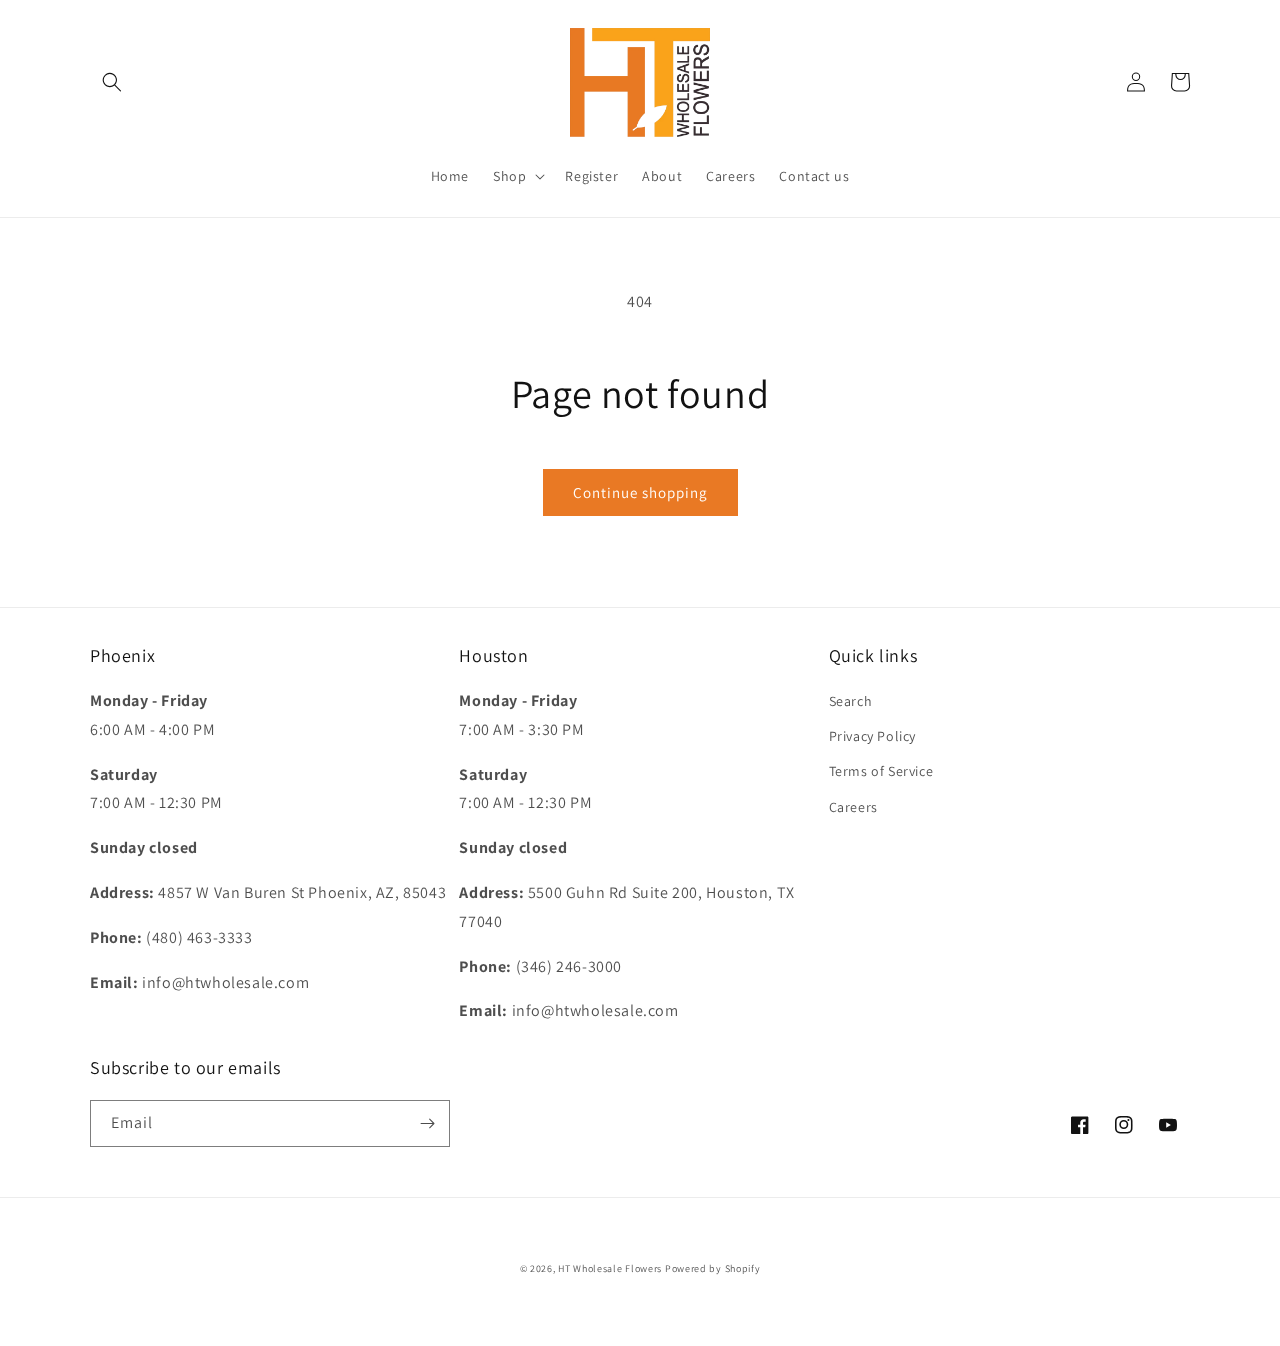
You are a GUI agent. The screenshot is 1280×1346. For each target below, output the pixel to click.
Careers (853, 807)
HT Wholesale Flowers (611, 1268)
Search (851, 701)
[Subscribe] (427, 1123)
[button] (112, 82)
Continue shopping (640, 492)
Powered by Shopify (713, 1268)
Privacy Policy (872, 736)
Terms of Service (881, 771)
